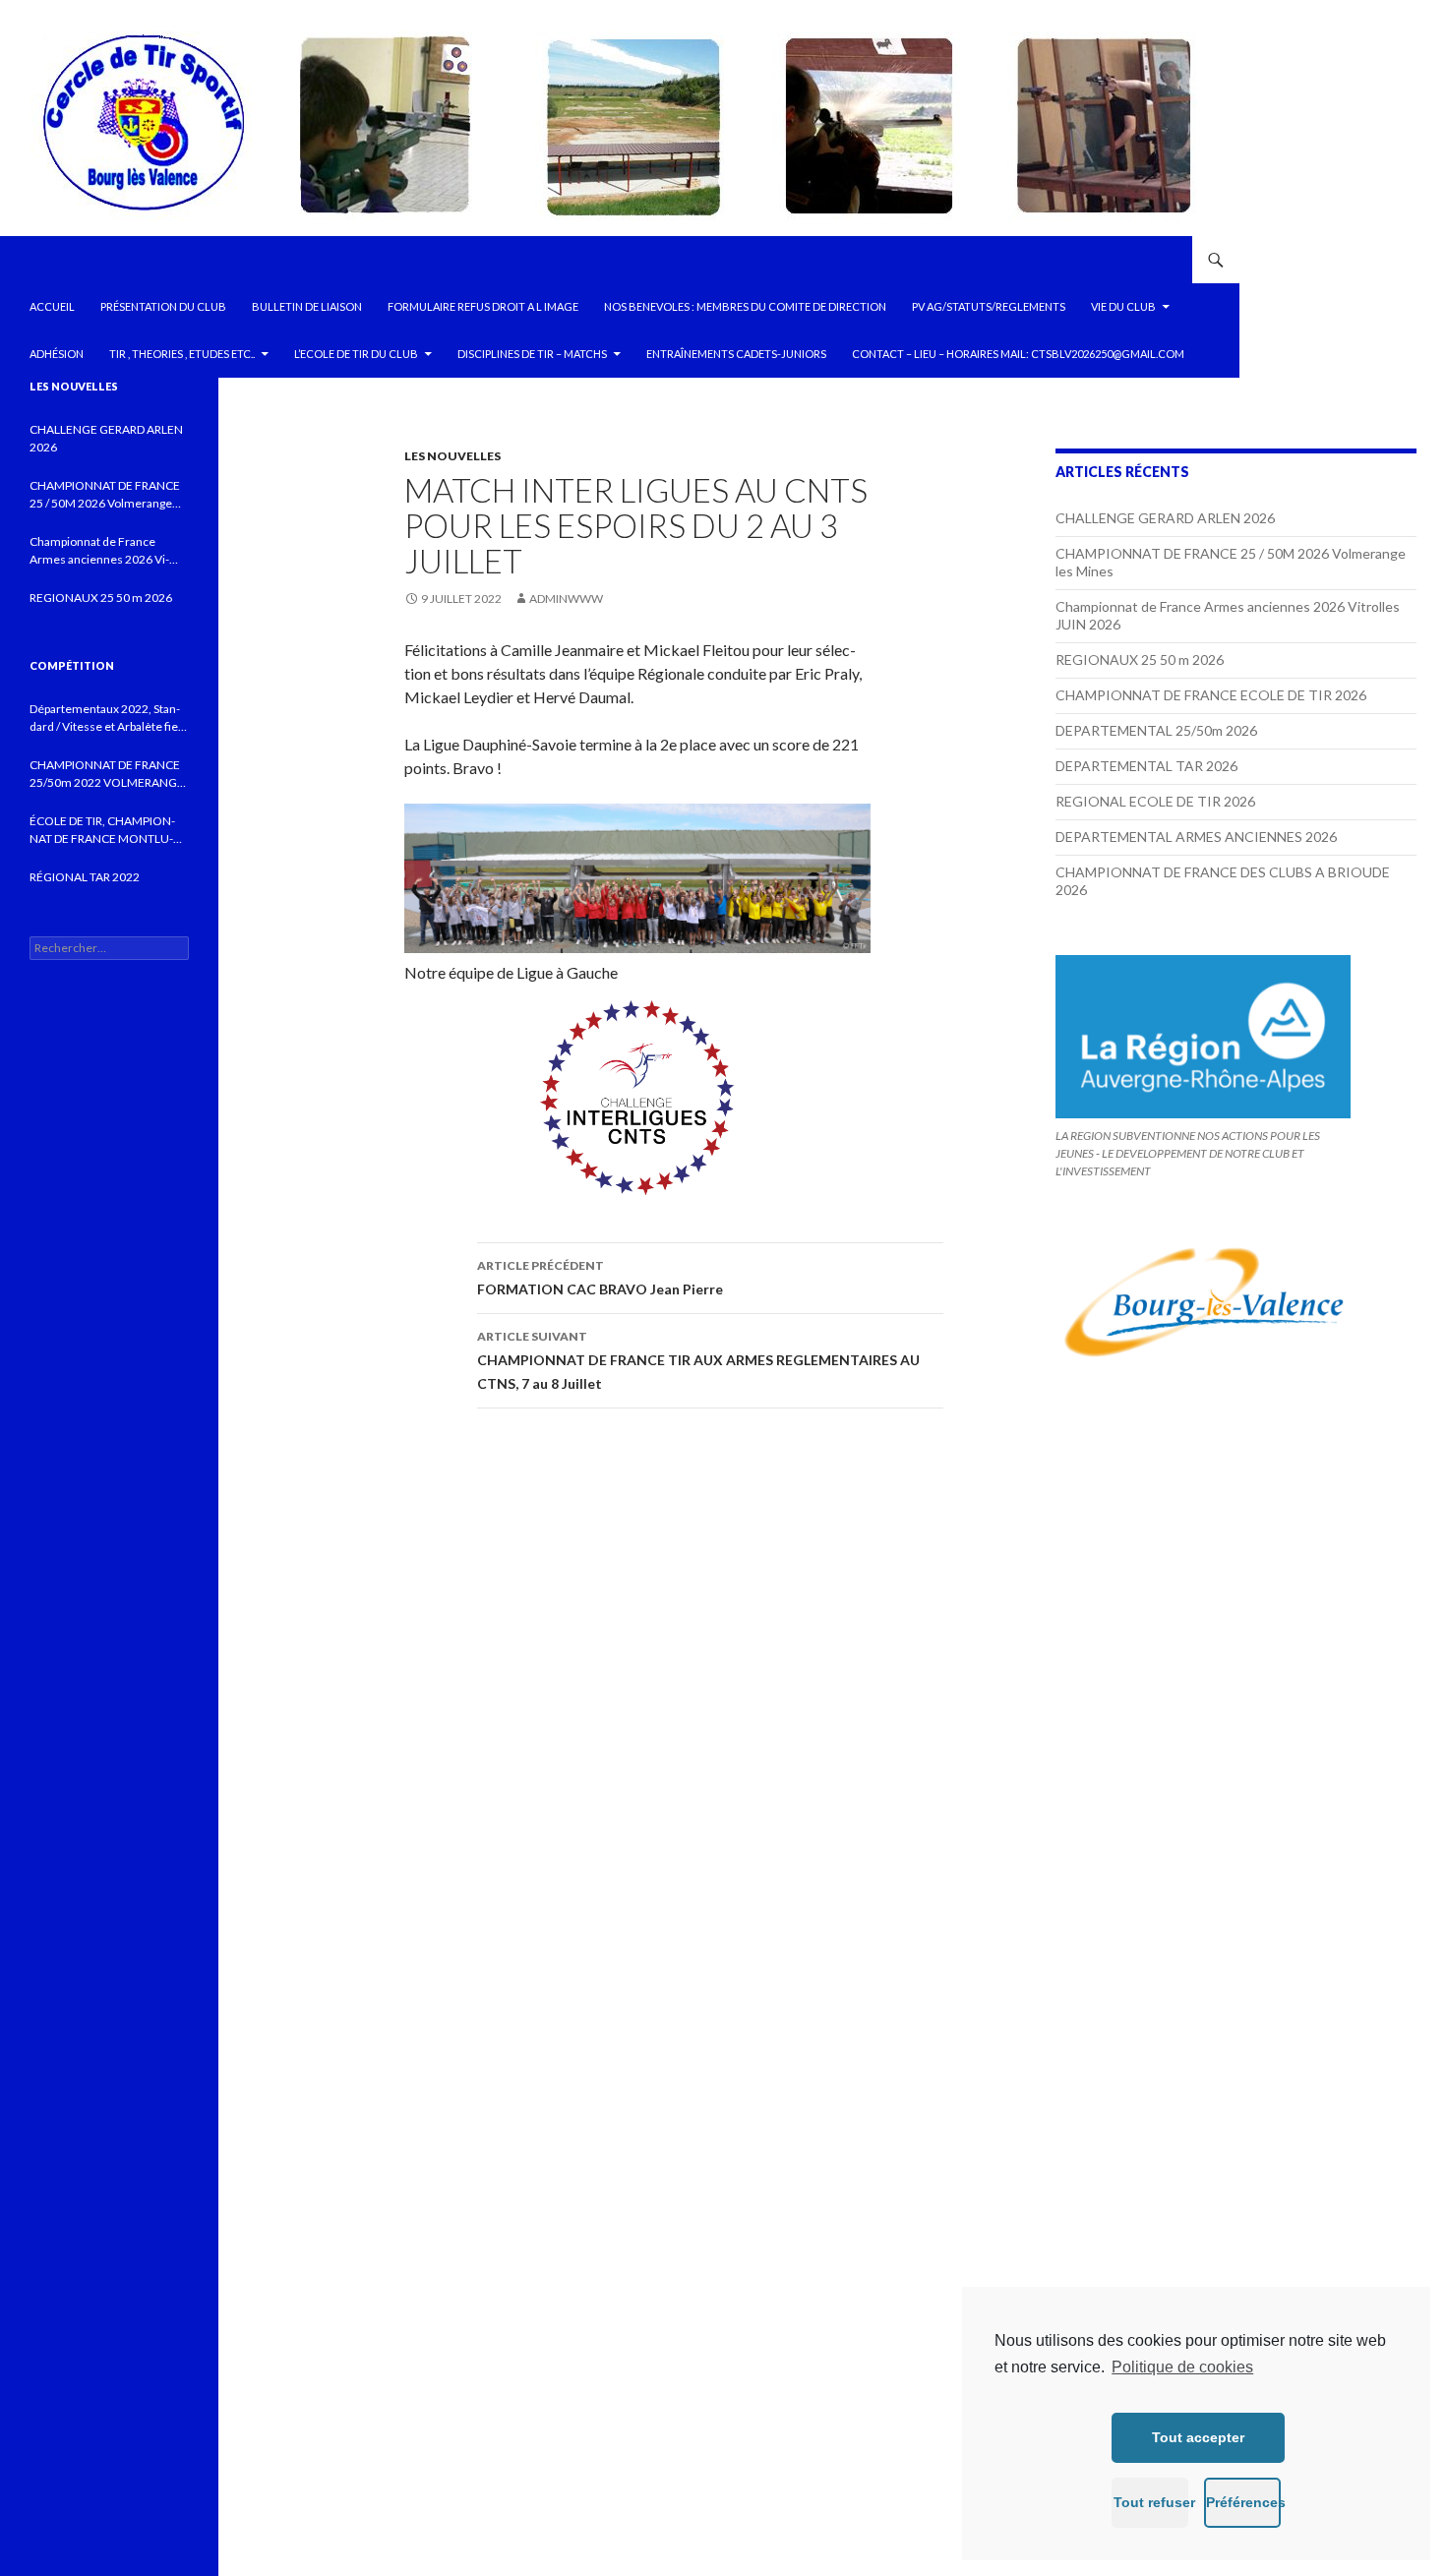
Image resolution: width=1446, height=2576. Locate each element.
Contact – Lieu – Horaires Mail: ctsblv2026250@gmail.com (1018, 354)
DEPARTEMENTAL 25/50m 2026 (1156, 730)
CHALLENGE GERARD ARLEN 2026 (1165, 518)
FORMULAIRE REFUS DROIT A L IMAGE (483, 306)
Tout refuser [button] (1151, 2502)
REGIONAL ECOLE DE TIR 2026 (1155, 801)
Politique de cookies (1182, 2367)
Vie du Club (1123, 306)
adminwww (566, 599)
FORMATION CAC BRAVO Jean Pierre (600, 1278)
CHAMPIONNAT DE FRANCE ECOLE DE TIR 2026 (1211, 695)
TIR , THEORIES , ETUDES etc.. (182, 354)
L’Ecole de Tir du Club (356, 354)
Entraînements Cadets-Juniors (736, 354)
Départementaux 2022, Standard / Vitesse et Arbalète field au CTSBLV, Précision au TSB (109, 719)
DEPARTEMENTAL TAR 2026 (1146, 766)
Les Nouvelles (452, 456)
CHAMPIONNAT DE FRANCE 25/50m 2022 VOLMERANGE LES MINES (107, 775)
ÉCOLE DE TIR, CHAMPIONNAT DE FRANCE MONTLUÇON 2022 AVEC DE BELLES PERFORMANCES (102, 831)
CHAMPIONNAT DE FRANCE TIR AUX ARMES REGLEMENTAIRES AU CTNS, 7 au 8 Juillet (698, 1360)
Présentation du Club (163, 306)
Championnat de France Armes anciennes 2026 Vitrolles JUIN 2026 (99, 551)
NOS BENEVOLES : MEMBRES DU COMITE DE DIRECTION (745, 306)
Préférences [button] (1243, 2502)
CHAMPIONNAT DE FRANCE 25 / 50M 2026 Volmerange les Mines (105, 495)
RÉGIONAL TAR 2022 (85, 877)
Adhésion (57, 354)
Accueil (52, 306)
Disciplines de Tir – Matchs (532, 354)
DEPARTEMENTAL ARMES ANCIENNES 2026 (1196, 837)
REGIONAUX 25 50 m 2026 (1140, 659)
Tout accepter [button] (1198, 2437)
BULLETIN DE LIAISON (307, 306)
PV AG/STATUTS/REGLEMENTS (989, 306)
